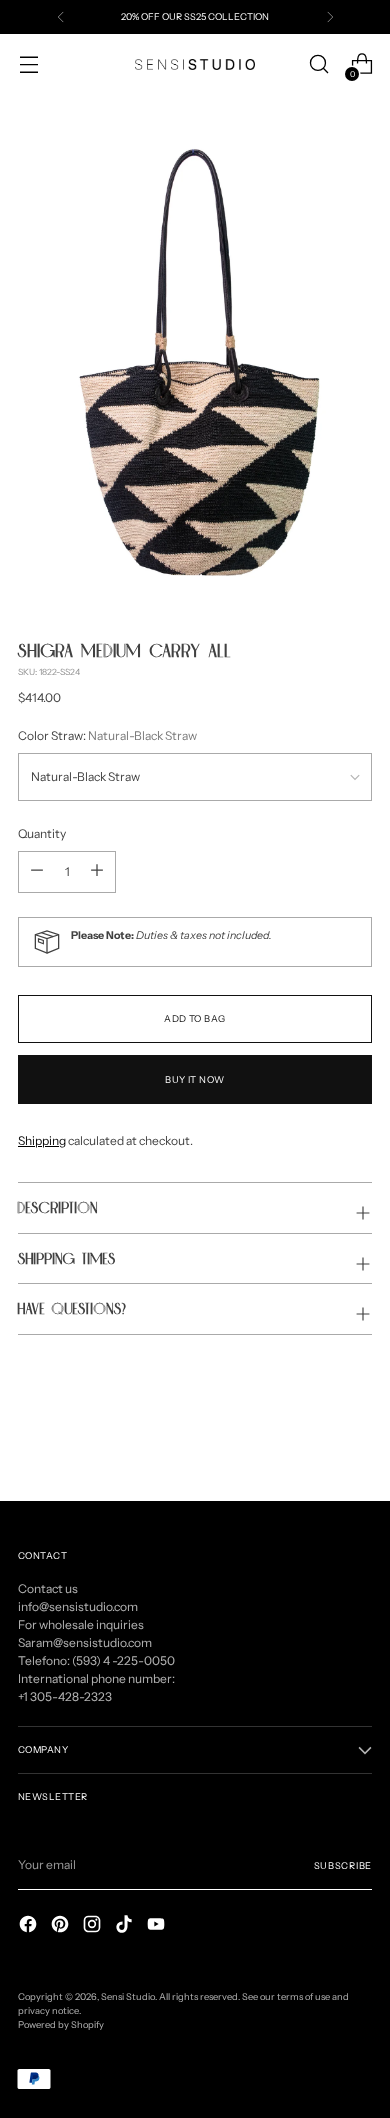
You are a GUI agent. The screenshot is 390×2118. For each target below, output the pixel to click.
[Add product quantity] (37, 872)
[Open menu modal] (28, 64)
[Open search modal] (318, 64)
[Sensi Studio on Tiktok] (126, 1926)
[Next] (330, 17)
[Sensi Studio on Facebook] (30, 1926)
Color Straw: (107, 735)
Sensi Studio (128, 1996)
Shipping (42, 1140)
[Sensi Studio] (195, 64)
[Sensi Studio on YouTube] (158, 1926)
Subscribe (343, 1865)
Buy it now (195, 1079)
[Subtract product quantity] (97, 872)
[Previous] (61, 17)
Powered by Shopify (61, 2024)
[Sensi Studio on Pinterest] (62, 1926)
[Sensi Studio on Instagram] (94, 1926)
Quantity (42, 833)
